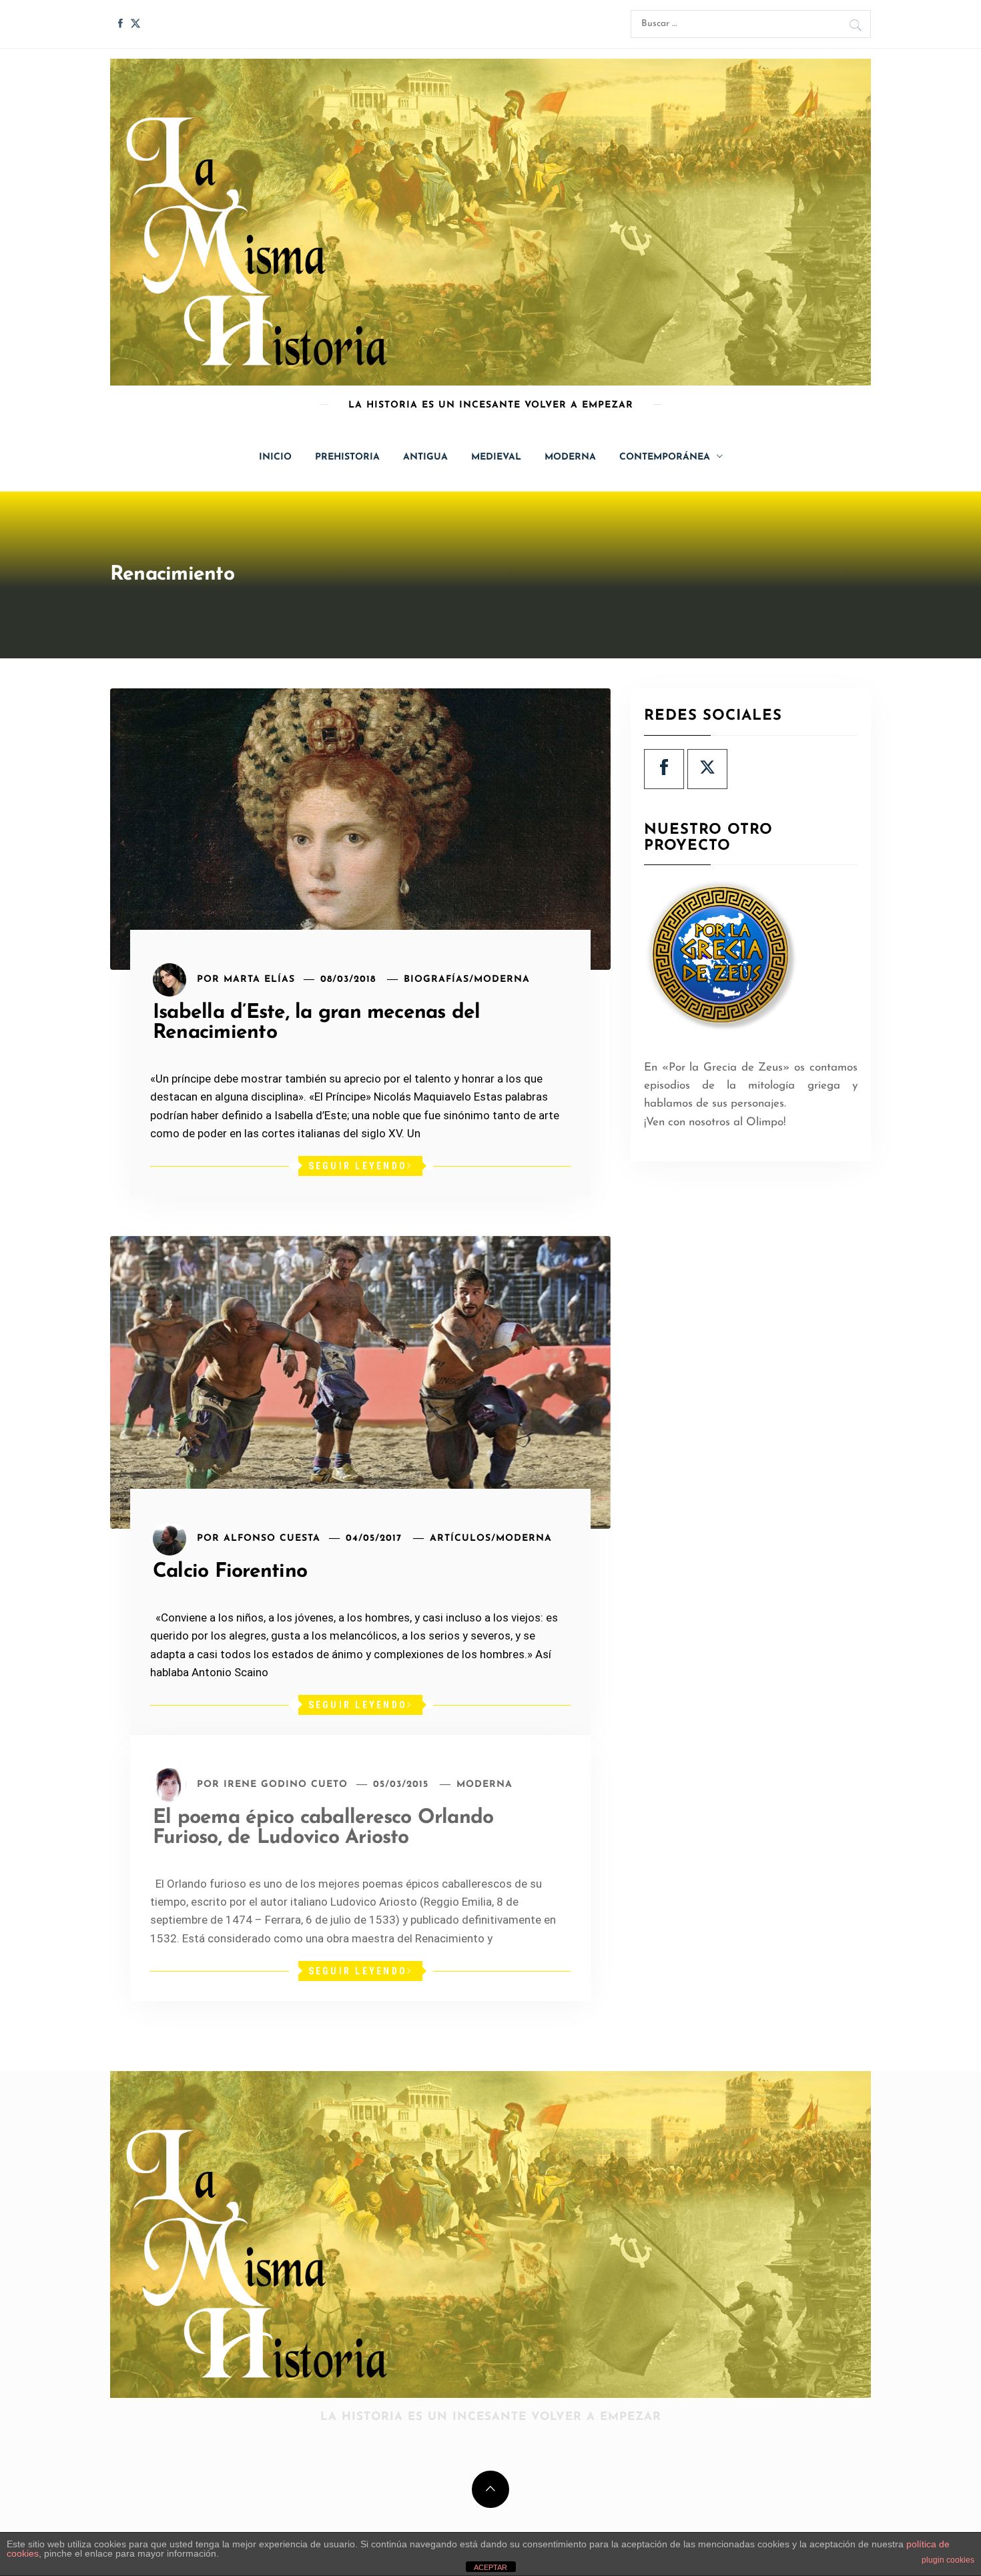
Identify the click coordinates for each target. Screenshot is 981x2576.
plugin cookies (948, 2560)
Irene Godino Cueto (286, 1785)
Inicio (275, 457)
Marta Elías (259, 980)
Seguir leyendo (358, 1166)
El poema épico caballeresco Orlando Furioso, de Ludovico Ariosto (323, 1828)
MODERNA (570, 457)
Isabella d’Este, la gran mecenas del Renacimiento (317, 1023)
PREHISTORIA (347, 457)
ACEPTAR (490, 2567)
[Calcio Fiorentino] (360, 1382)
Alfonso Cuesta (272, 1538)
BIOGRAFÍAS (436, 980)
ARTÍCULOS (460, 1538)
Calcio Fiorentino (230, 1572)
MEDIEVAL (496, 457)
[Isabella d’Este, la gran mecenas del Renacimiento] (360, 829)
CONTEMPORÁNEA (665, 457)
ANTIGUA (425, 457)
